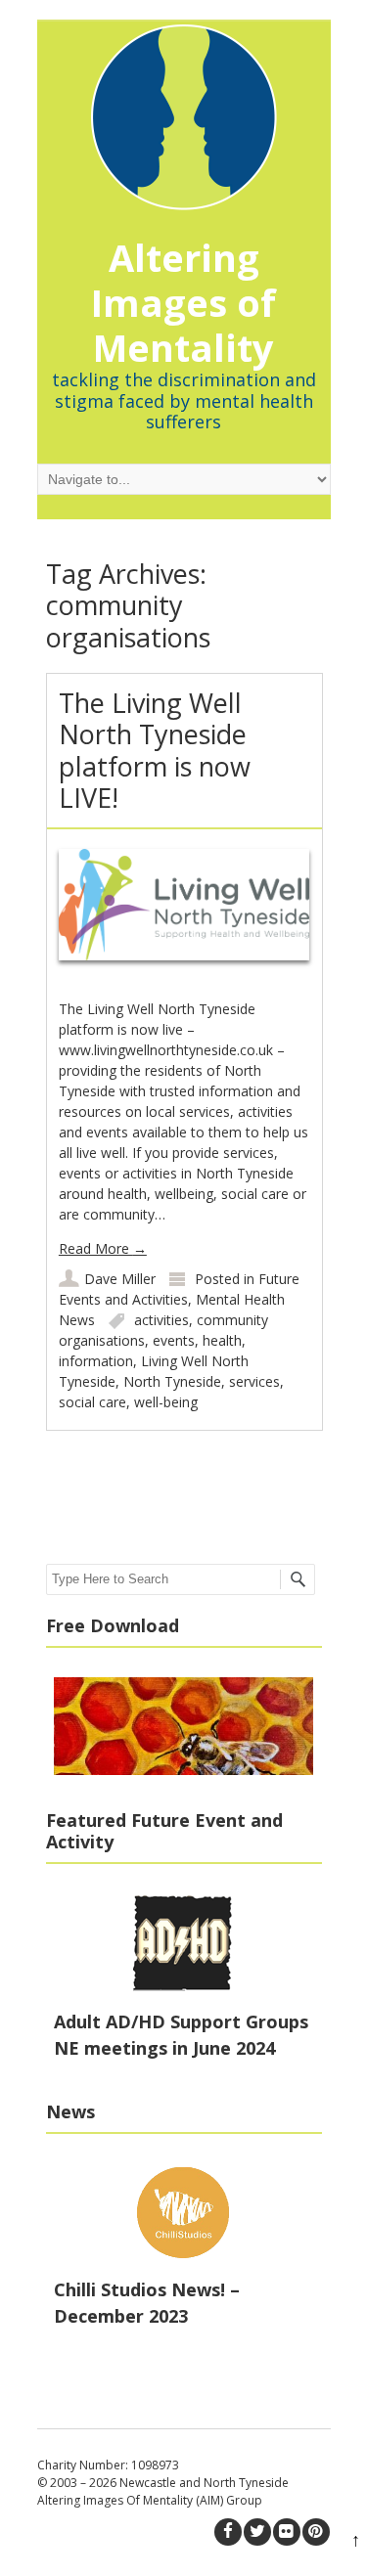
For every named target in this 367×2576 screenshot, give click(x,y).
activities (161, 1320)
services (254, 1381)
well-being (166, 1402)
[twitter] (257, 2532)
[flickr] (287, 2532)
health (222, 1340)
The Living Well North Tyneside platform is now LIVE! (155, 750)
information (96, 1361)
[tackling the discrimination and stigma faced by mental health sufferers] (184, 108)
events (174, 1340)
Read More (103, 1248)
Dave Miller (120, 1279)
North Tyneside (172, 1381)
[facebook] (228, 2532)
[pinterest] (316, 2532)
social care (92, 1402)
